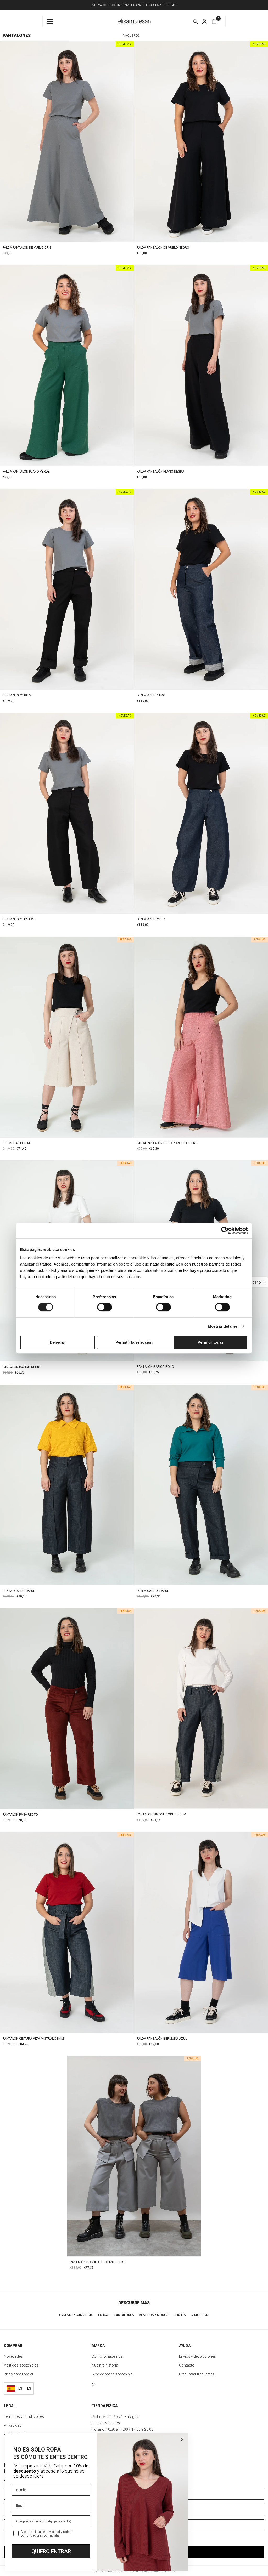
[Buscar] (196, 21)
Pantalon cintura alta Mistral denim (33, 2039)
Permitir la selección (134, 1342)
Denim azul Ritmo (151, 695)
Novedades (13, 2356)
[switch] (105, 1307)
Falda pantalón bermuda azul (162, 2039)
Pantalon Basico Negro (22, 1367)
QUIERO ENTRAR (51, 2551)
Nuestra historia (105, 2365)
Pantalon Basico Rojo (155, 1367)
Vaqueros (132, 36)
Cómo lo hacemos (107, 2356)
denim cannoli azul (153, 1591)
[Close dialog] (182, 2439)
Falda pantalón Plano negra (161, 472)
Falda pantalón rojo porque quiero (167, 1143)
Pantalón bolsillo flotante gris (97, 2262)
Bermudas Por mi (17, 1143)
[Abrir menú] (51, 21)
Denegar (57, 1342)
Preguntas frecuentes (197, 2374)
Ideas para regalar (19, 2374)
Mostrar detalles (223, 1326)
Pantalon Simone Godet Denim (161, 1814)
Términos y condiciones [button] (24, 2416)
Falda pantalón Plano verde (26, 472)
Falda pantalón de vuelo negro (163, 248)
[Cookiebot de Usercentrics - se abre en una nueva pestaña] (225, 1230)
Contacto (187, 2365)
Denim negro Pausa (18, 919)
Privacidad (13, 2425)
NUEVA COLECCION (107, 5)
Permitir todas (211, 1342)
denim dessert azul (19, 1591)
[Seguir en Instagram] (94, 2385)
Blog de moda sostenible (112, 2374)
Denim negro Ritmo (18, 695)
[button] (204, 21)
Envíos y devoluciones (197, 2356)
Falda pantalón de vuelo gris (27, 248)
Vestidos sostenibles (21, 2365)
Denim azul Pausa (151, 919)
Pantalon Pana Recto (20, 1815)
